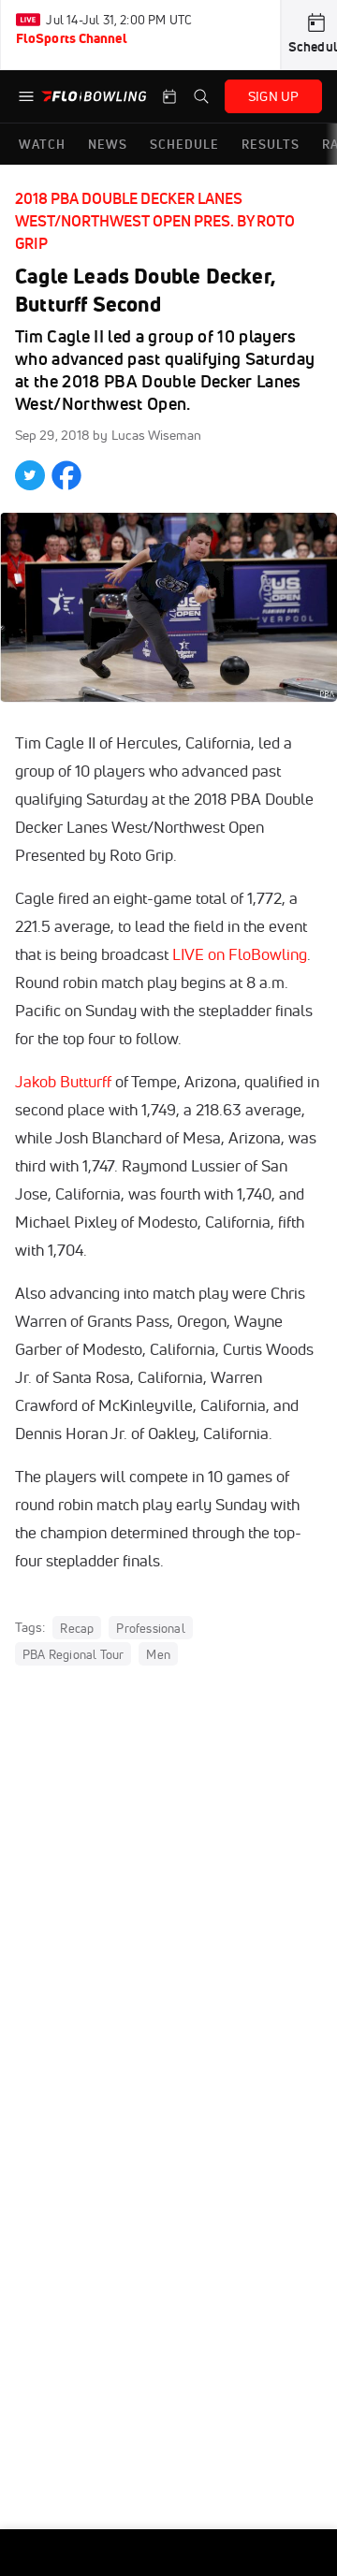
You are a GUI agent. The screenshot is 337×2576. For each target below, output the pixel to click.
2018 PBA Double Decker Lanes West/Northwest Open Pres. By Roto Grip (155, 221)
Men (158, 1654)
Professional (150, 1628)
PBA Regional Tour (73, 1654)
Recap (77, 1628)
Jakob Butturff (63, 1081)
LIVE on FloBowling (240, 954)
